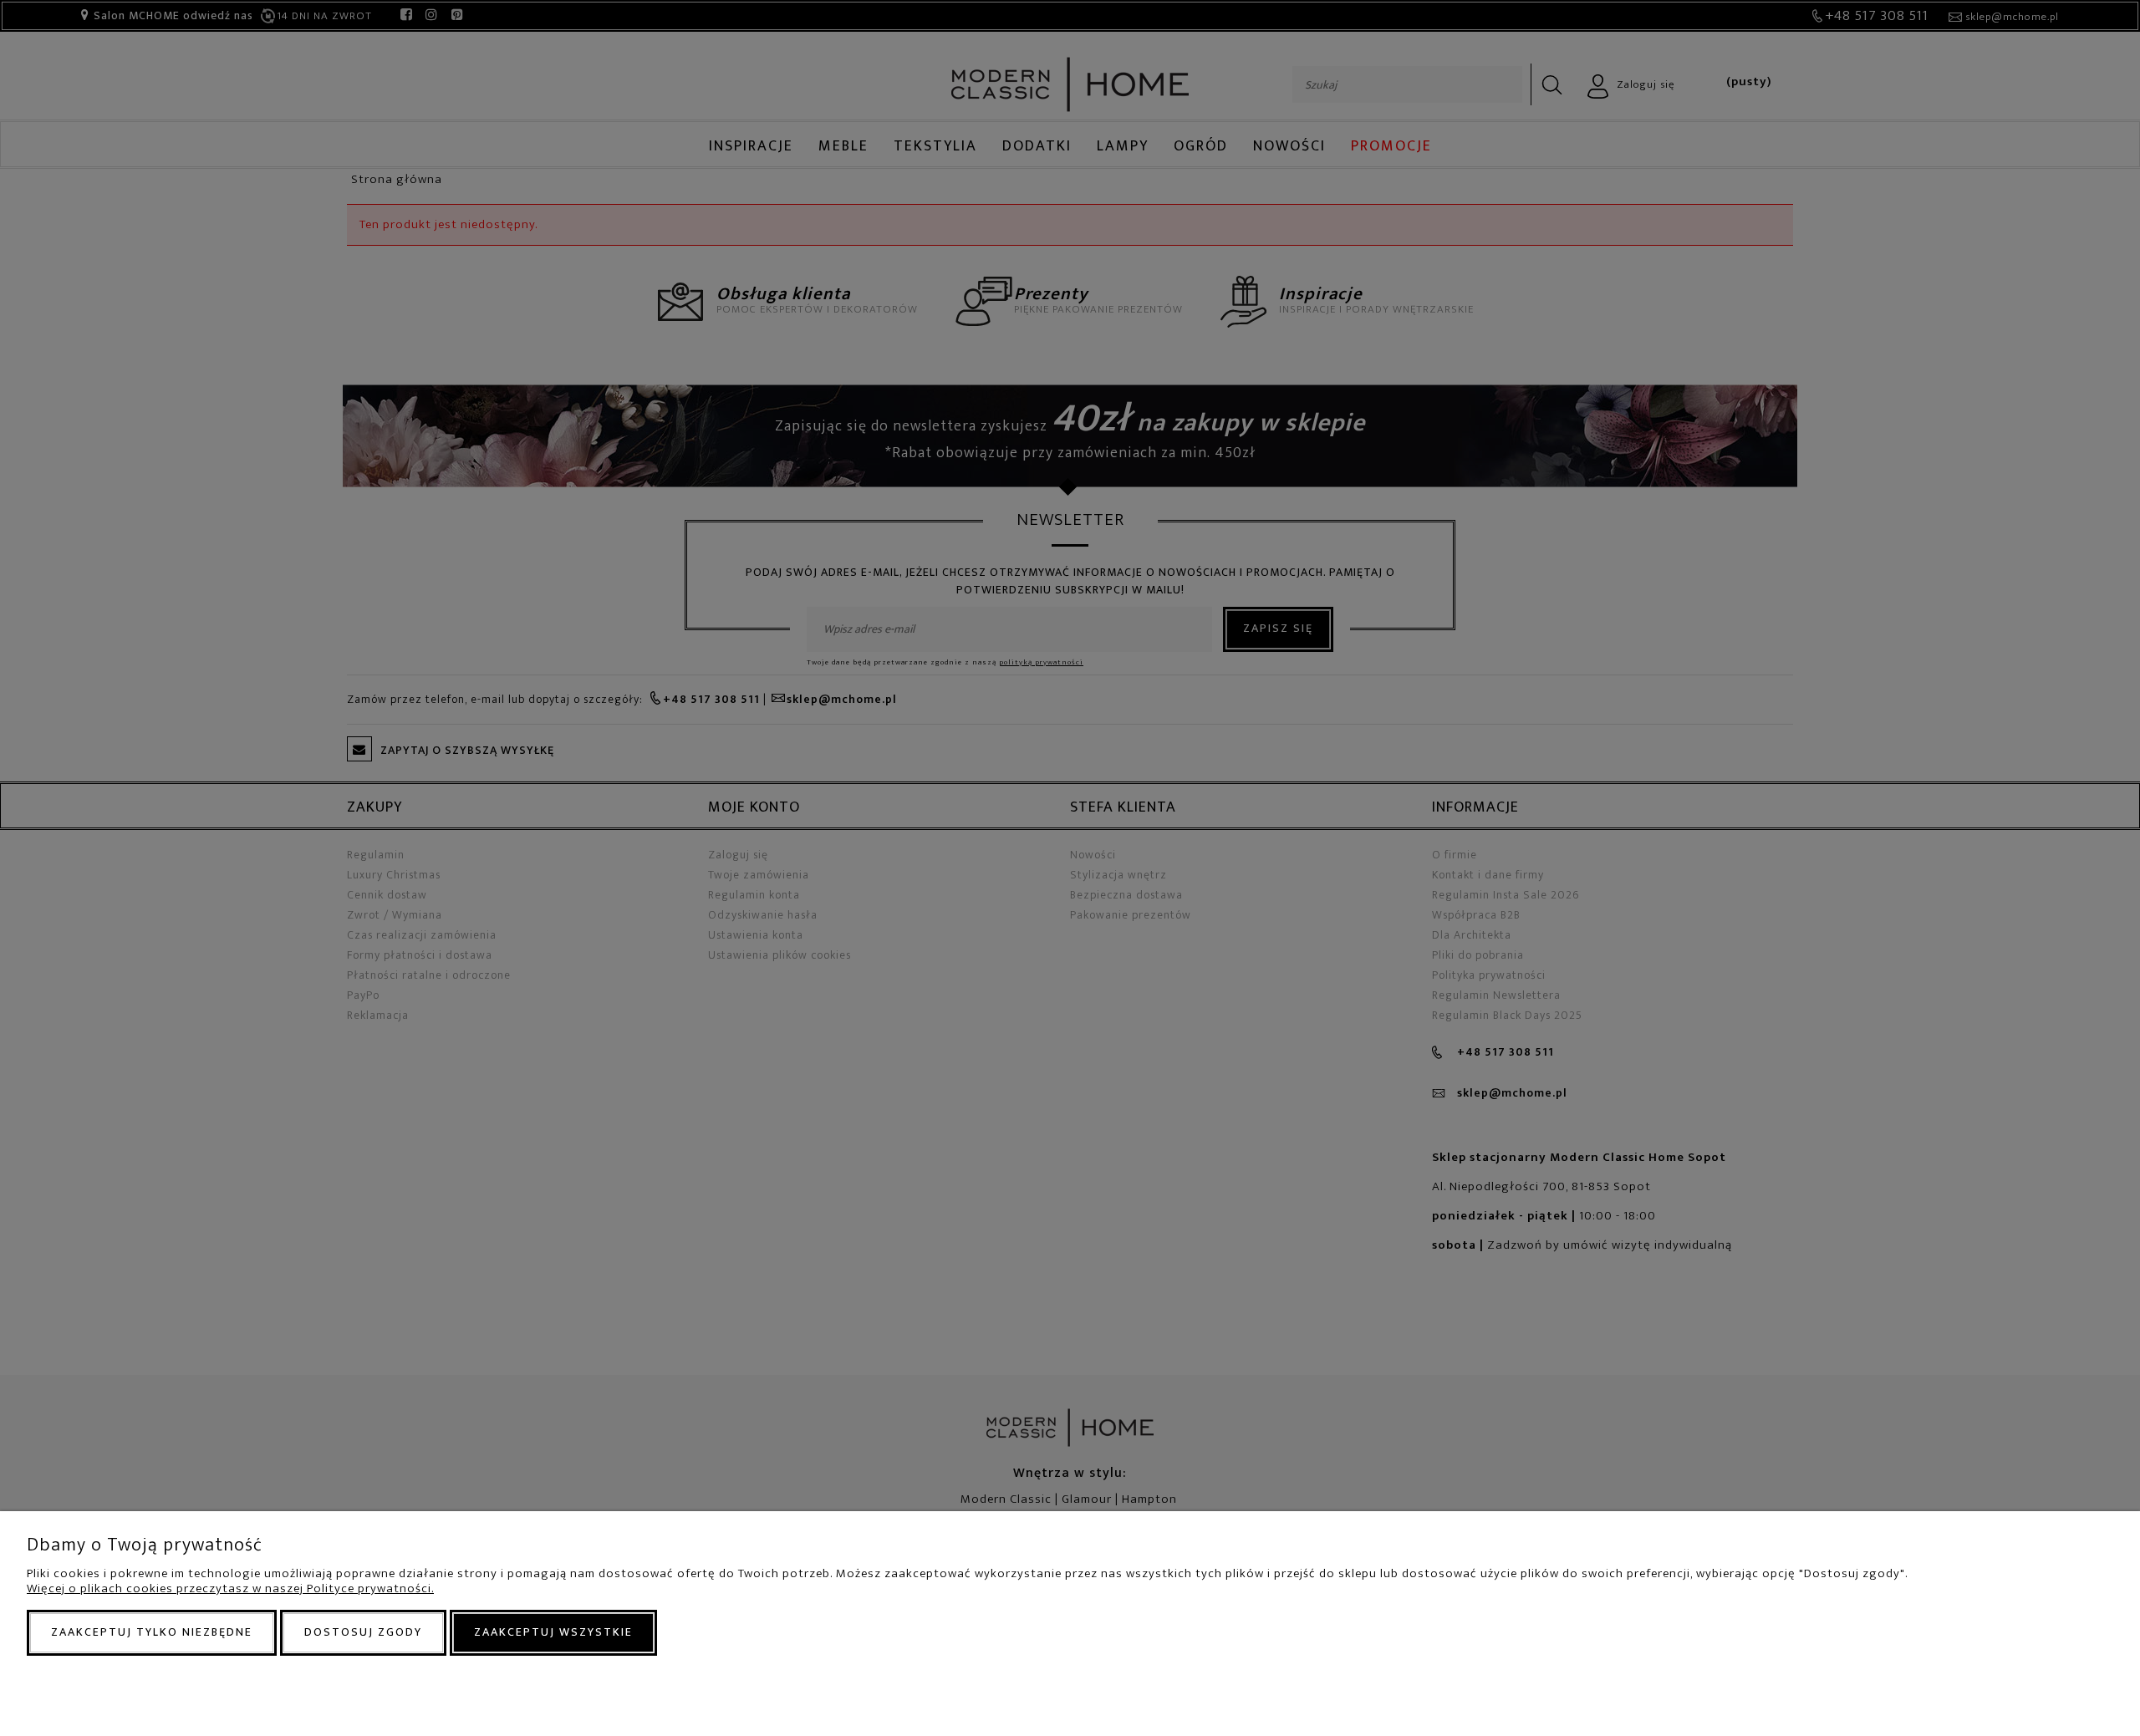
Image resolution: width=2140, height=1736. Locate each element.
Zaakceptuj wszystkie (553, 1632)
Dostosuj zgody (363, 1632)
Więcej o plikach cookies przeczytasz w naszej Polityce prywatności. (230, 1588)
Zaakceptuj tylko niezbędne (152, 1632)
